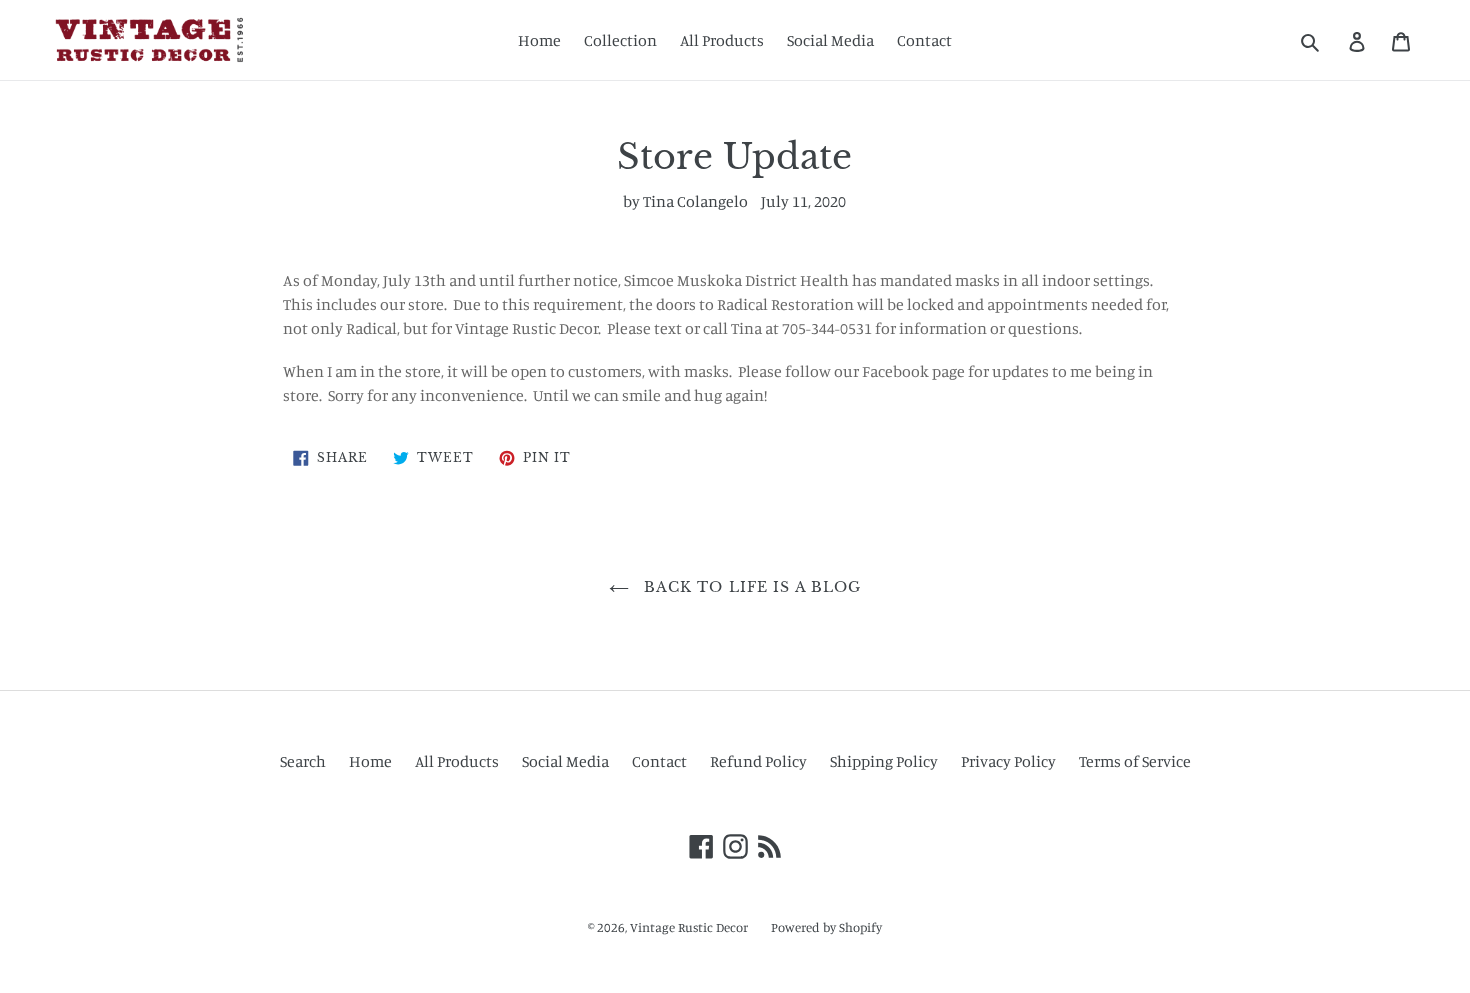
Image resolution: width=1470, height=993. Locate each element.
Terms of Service (1135, 761)
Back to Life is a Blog (750, 587)
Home (539, 40)
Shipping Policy (884, 761)
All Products (722, 40)
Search (303, 761)
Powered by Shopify (826, 927)
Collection (620, 40)
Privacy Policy (1008, 761)
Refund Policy (758, 761)
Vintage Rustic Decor (689, 927)
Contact (924, 40)
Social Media (830, 40)
